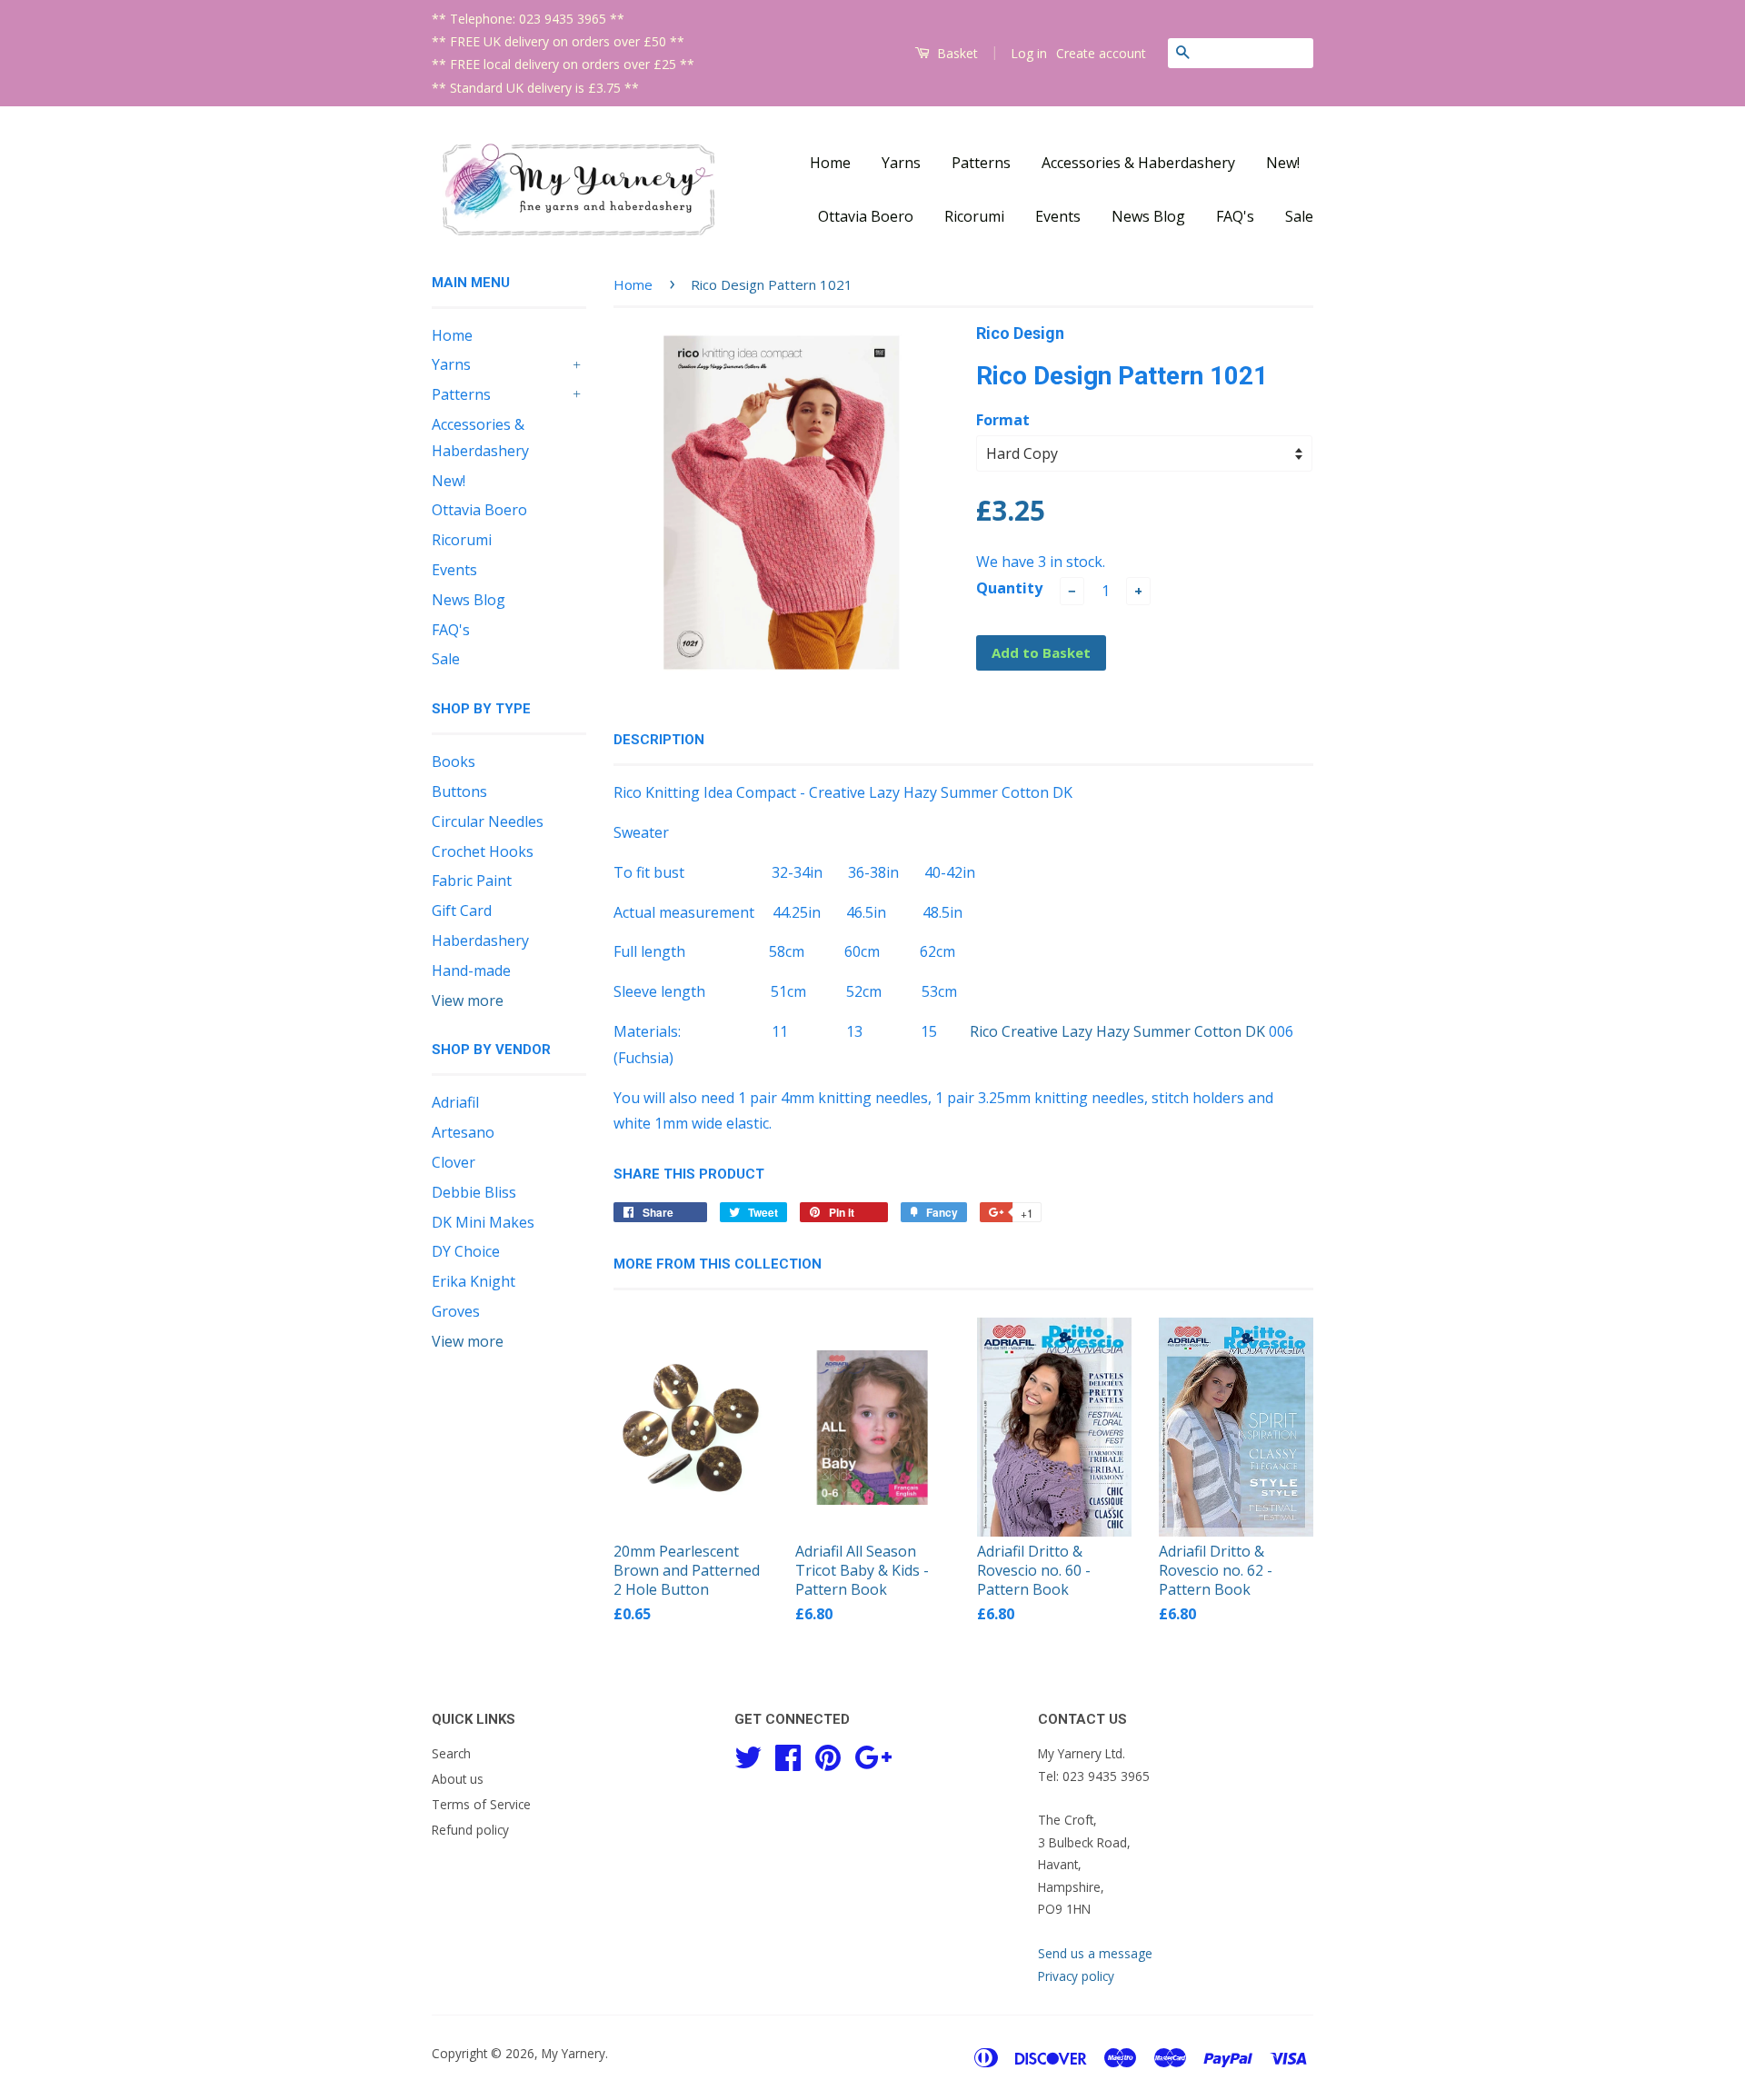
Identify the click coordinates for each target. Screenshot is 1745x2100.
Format (1003, 420)
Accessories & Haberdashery (1138, 163)
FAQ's (1235, 216)
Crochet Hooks (483, 851)
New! (1283, 163)
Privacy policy (1076, 1976)
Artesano (463, 1132)
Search (451, 1753)
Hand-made (471, 970)
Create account (1101, 53)
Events (1058, 216)
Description (659, 740)
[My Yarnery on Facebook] (788, 1755)
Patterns (981, 163)
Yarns (901, 163)
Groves (456, 1311)
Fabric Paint (472, 881)
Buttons (459, 791)
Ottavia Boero (866, 216)
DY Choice (466, 1251)
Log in (1029, 53)
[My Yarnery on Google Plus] (873, 1755)
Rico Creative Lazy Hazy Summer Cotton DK (1117, 1031)
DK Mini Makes (483, 1222)
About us (458, 1779)
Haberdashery (480, 941)
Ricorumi (974, 216)
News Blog (1148, 216)
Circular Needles (488, 821)
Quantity (1009, 588)
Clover (454, 1162)
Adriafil (455, 1102)
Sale (1299, 216)
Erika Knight (474, 1281)
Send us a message (1095, 1953)
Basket (956, 53)
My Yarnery (573, 2053)
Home (830, 163)
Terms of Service (481, 1804)
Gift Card (462, 911)
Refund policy (470, 1830)
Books (454, 761)
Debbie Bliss (474, 1192)
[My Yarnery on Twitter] (748, 1755)
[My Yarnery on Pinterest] (828, 1755)
